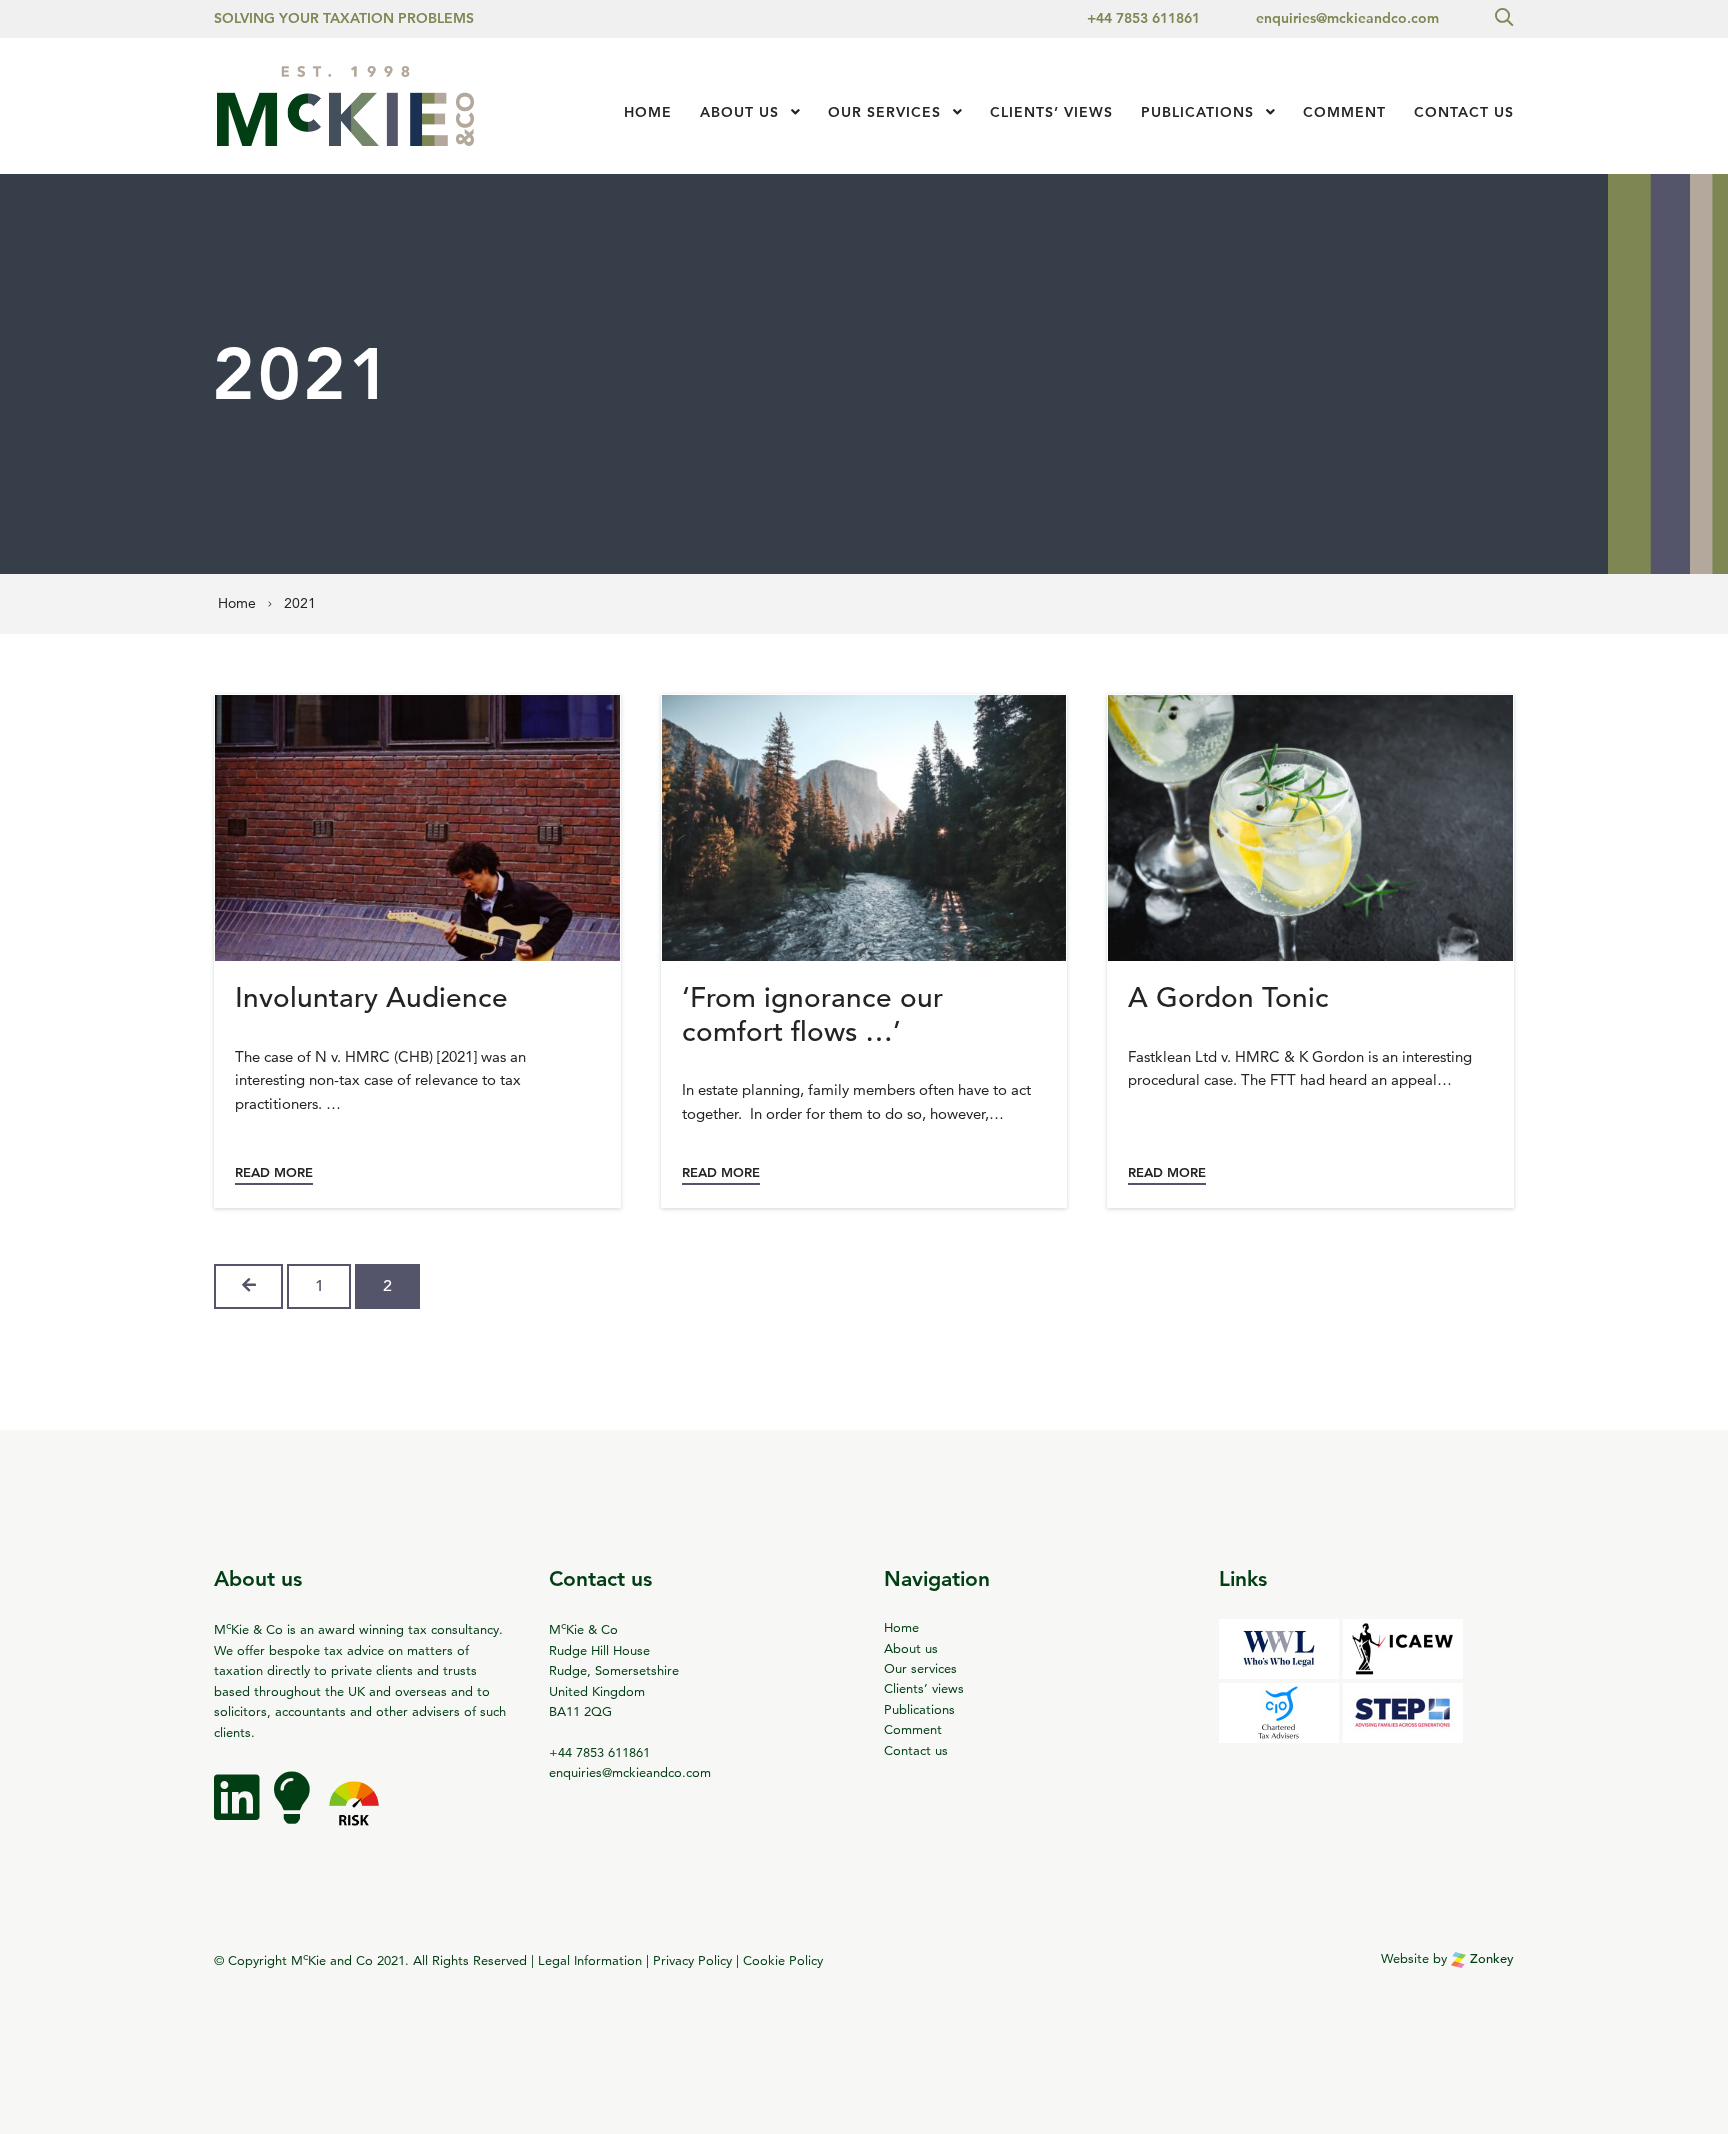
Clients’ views (924, 1688)
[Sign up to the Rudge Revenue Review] (294, 1812)
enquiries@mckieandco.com (1347, 18)
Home (648, 112)
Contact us (1464, 112)
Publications (1197, 112)
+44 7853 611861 (1143, 18)
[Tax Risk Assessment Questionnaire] (354, 1812)
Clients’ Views (1051, 112)
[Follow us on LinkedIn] (239, 1812)
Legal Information (590, 1960)
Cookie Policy (783, 1960)
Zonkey (1490, 1958)
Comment (1344, 112)
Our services (884, 112)
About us (739, 112)
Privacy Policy (692, 1960)
